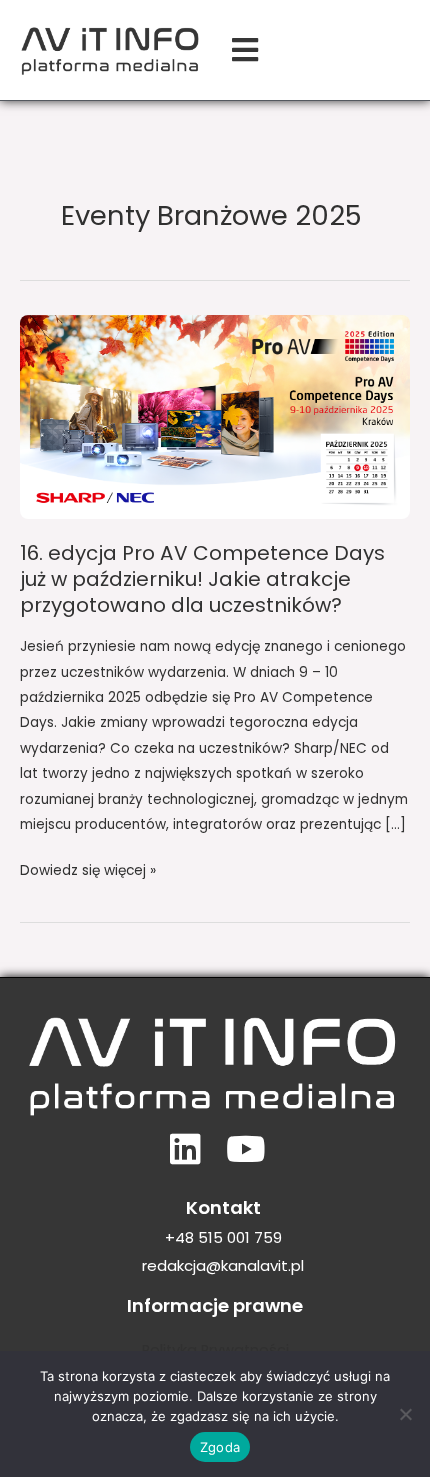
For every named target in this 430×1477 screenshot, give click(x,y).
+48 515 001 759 (223, 1237)
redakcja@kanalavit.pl (223, 1265)
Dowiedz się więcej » (88, 869)
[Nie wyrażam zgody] (405, 1414)
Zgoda (220, 1447)
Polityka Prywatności (215, 1350)
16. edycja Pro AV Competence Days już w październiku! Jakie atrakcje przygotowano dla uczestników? (202, 579)
